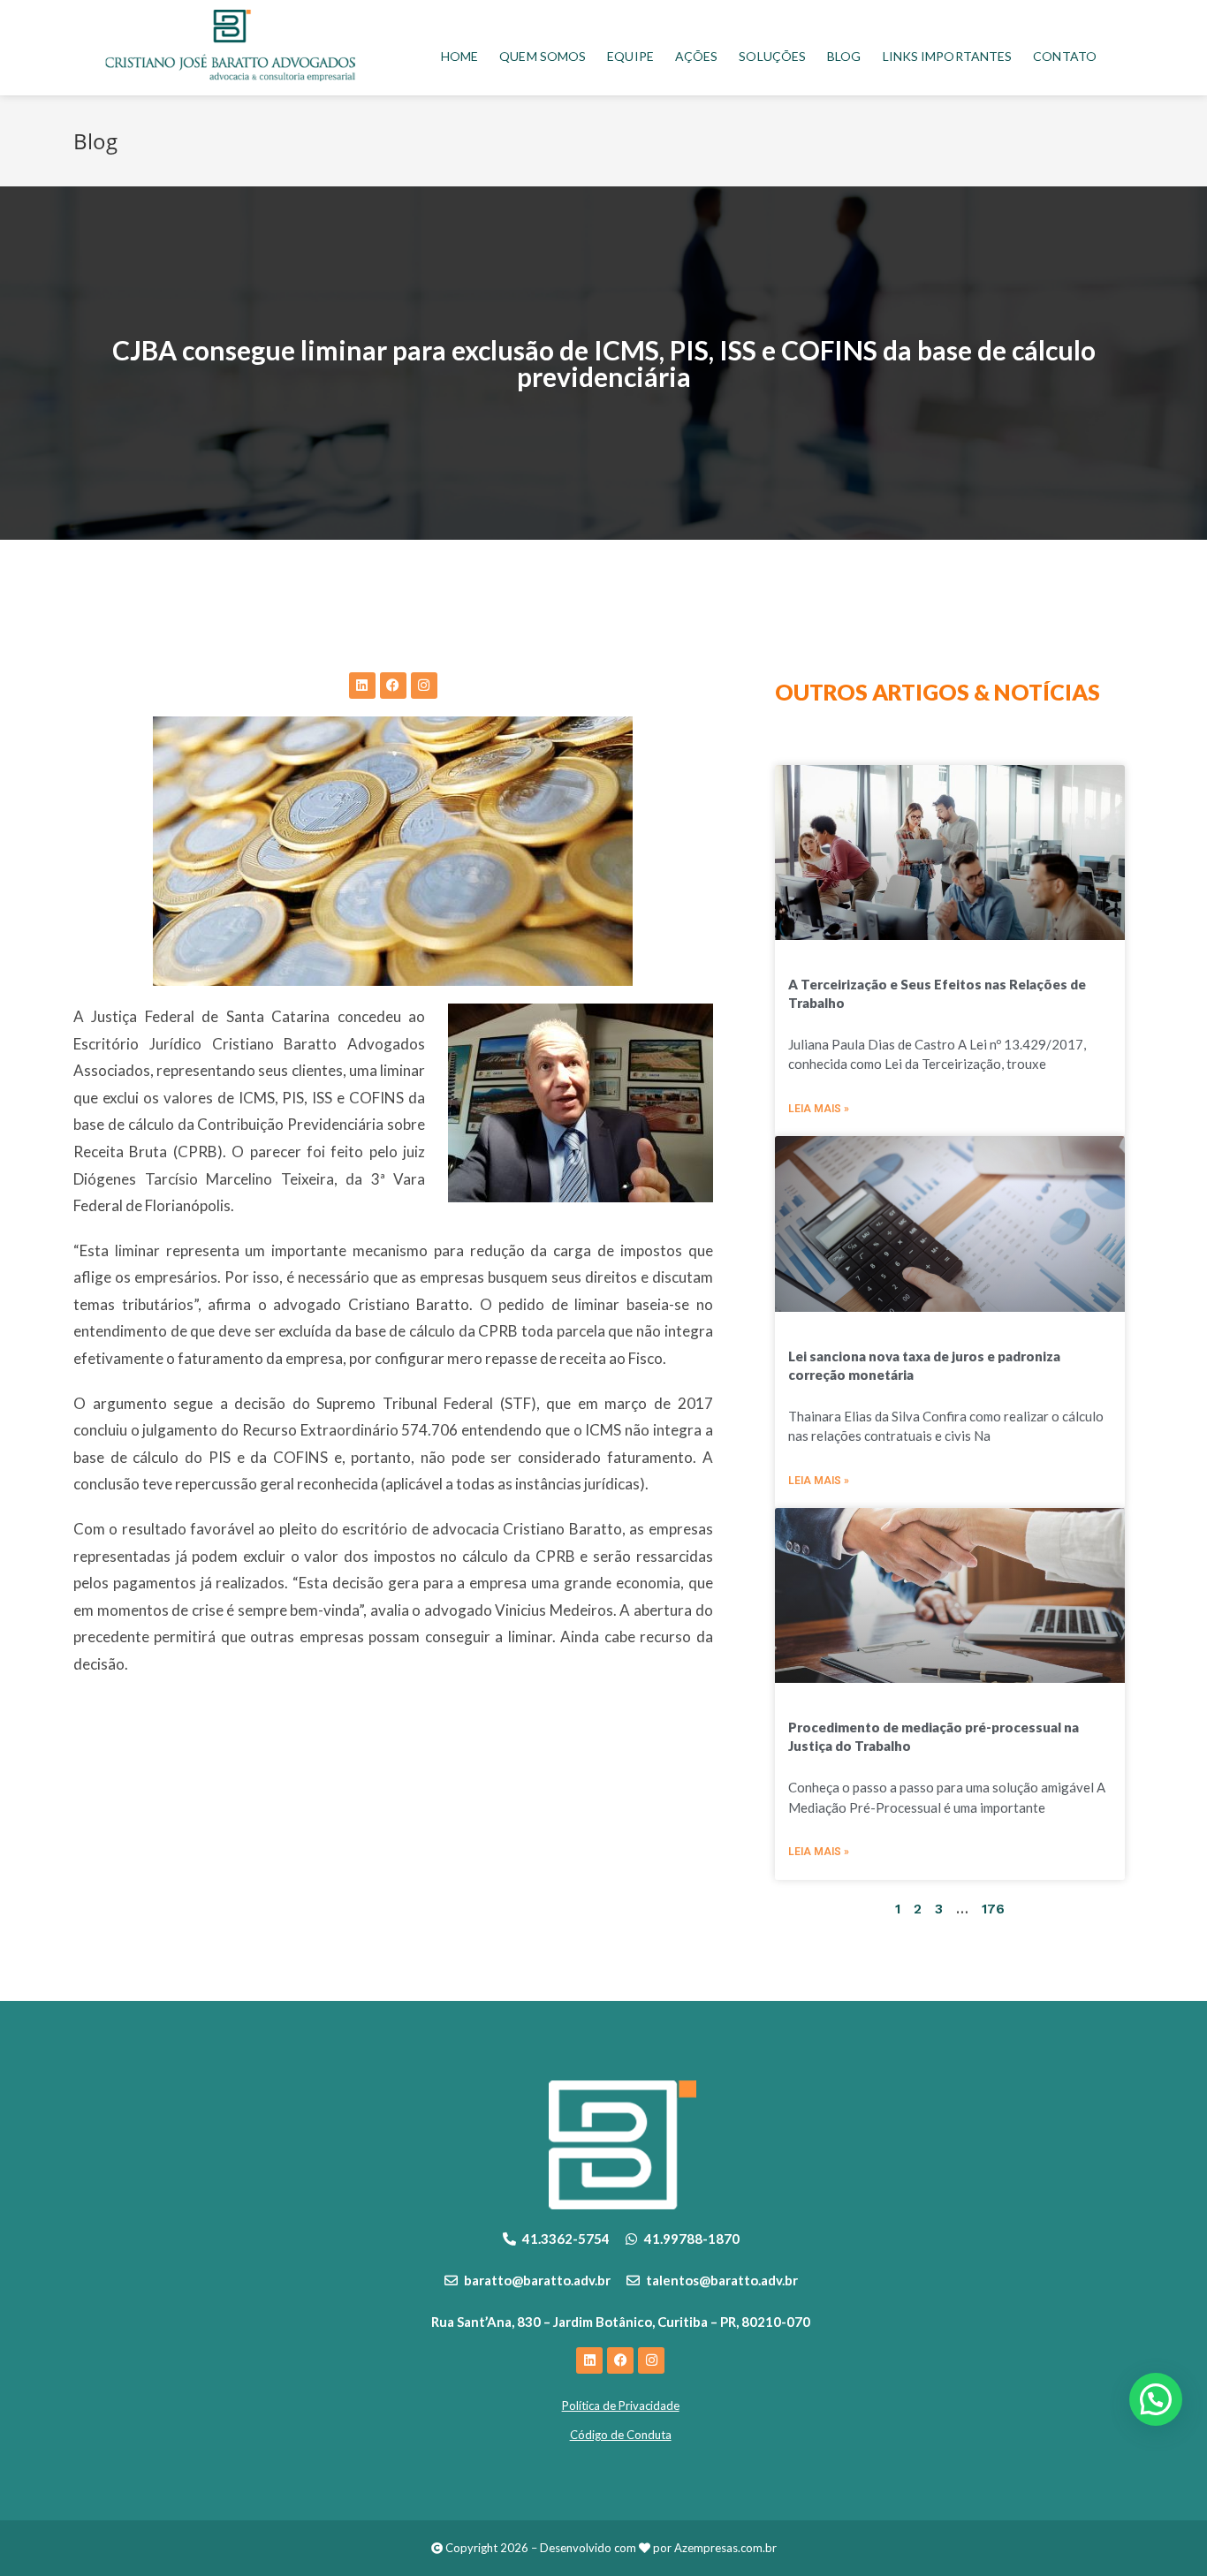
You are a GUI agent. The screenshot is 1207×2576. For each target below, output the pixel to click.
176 (993, 1909)
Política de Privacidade (621, 2406)
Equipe (630, 56)
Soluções (772, 56)
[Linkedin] (362, 686)
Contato (1065, 56)
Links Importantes (948, 56)
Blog (844, 56)
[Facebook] (393, 686)
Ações (697, 56)
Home (459, 56)
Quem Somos (543, 56)
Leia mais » (819, 1109)
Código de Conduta (621, 2435)
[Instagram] (424, 686)
